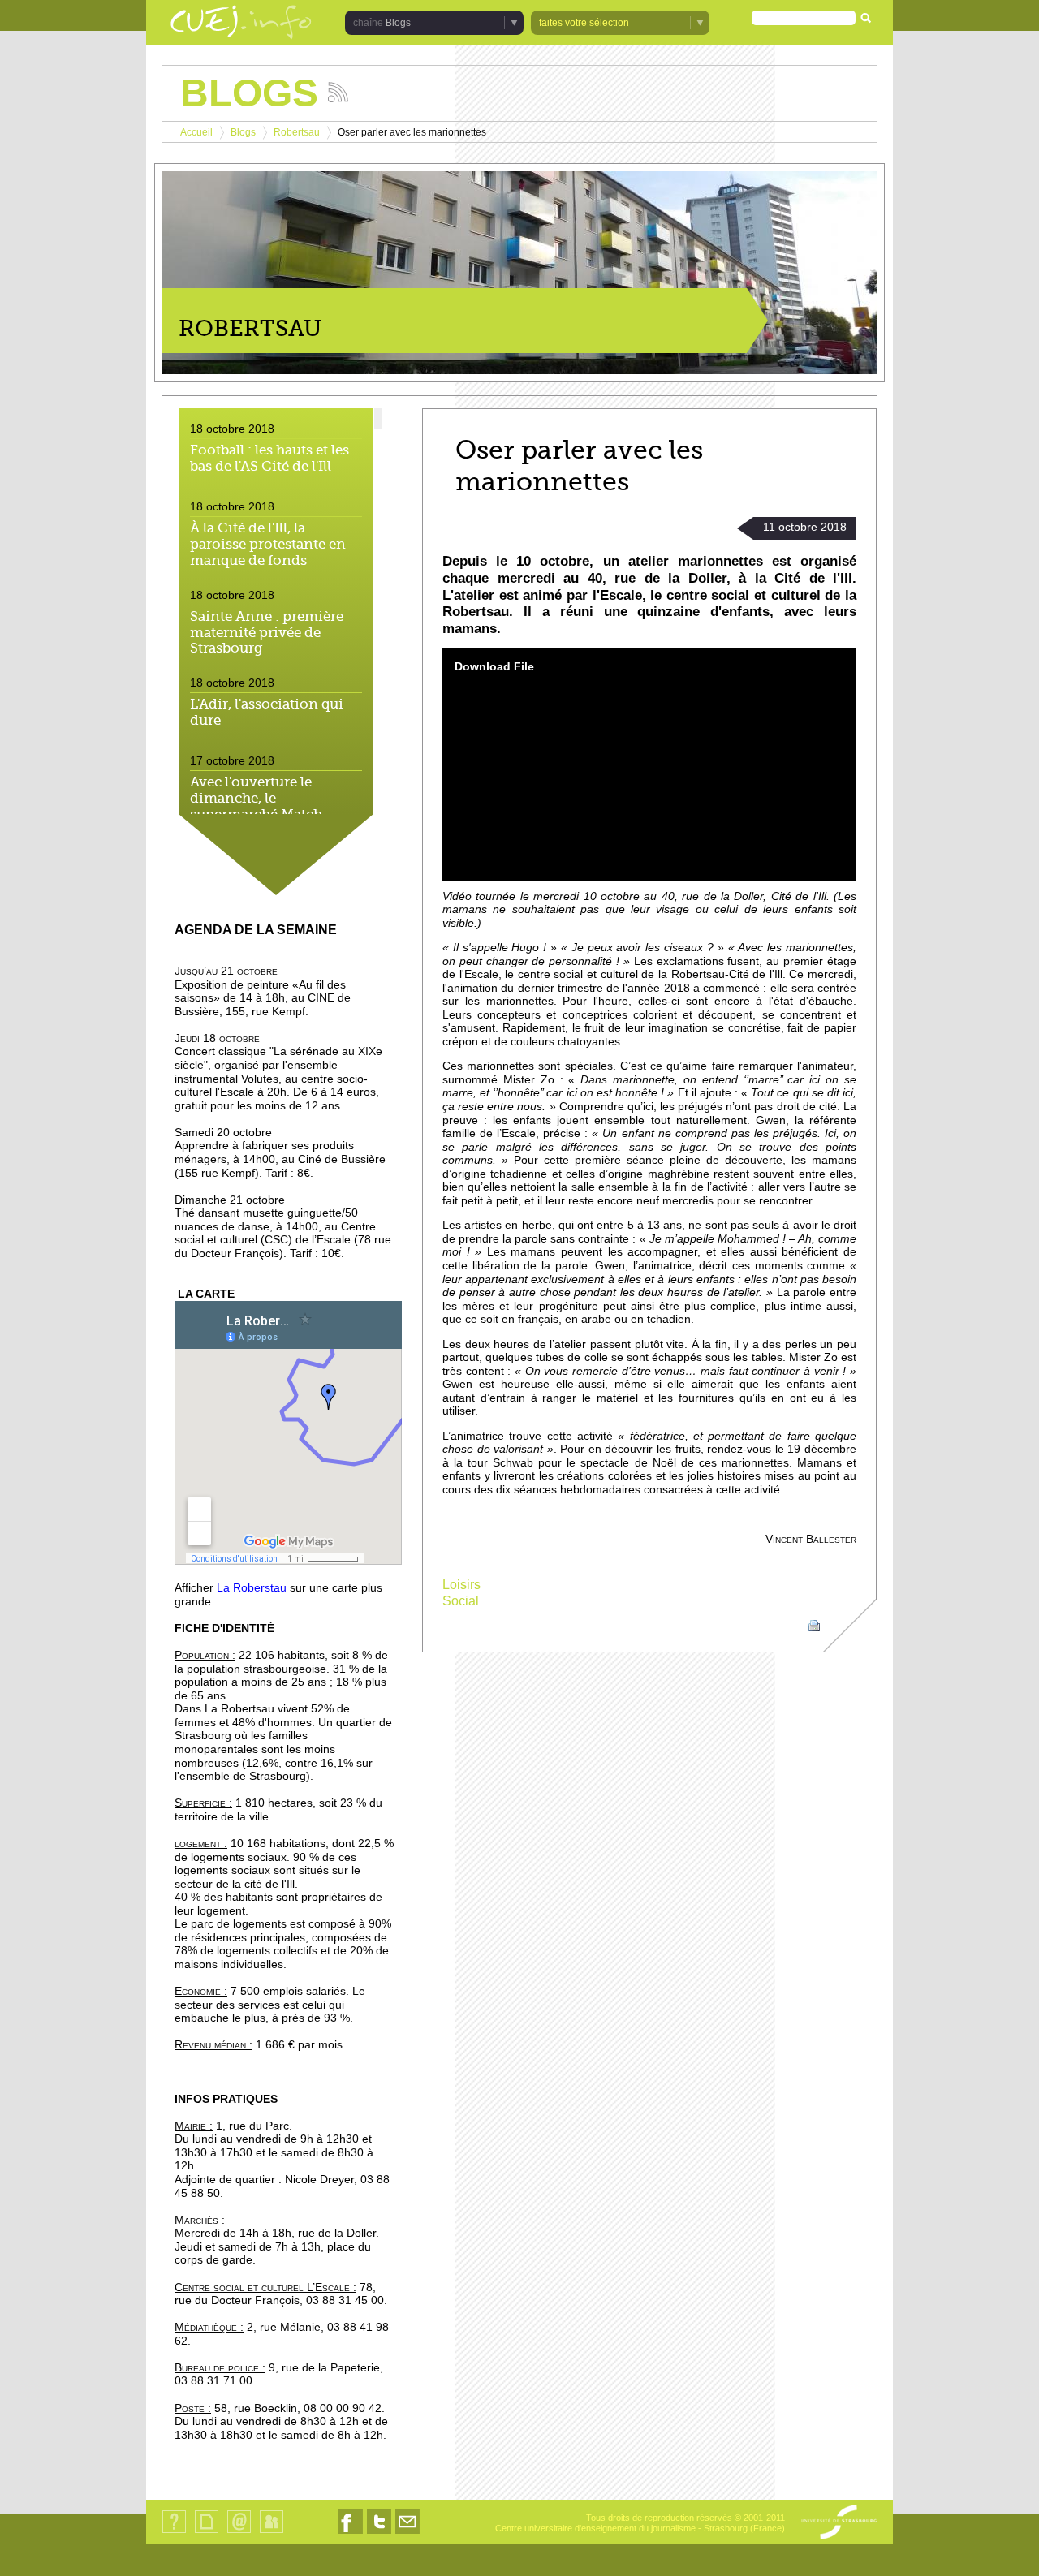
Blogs (243, 132)
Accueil (196, 132)
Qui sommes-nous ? (174, 2533)
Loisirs (461, 1585)
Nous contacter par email (407, 2533)
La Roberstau (252, 1588)
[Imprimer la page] (814, 1624)
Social (461, 1601)
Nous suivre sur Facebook (351, 2533)
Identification (272, 2533)
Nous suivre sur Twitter (379, 2533)
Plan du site (206, 2533)
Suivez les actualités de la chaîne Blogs (338, 92)
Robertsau (297, 132)
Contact (239, 2533)
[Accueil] (241, 24)
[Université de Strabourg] (839, 2523)
